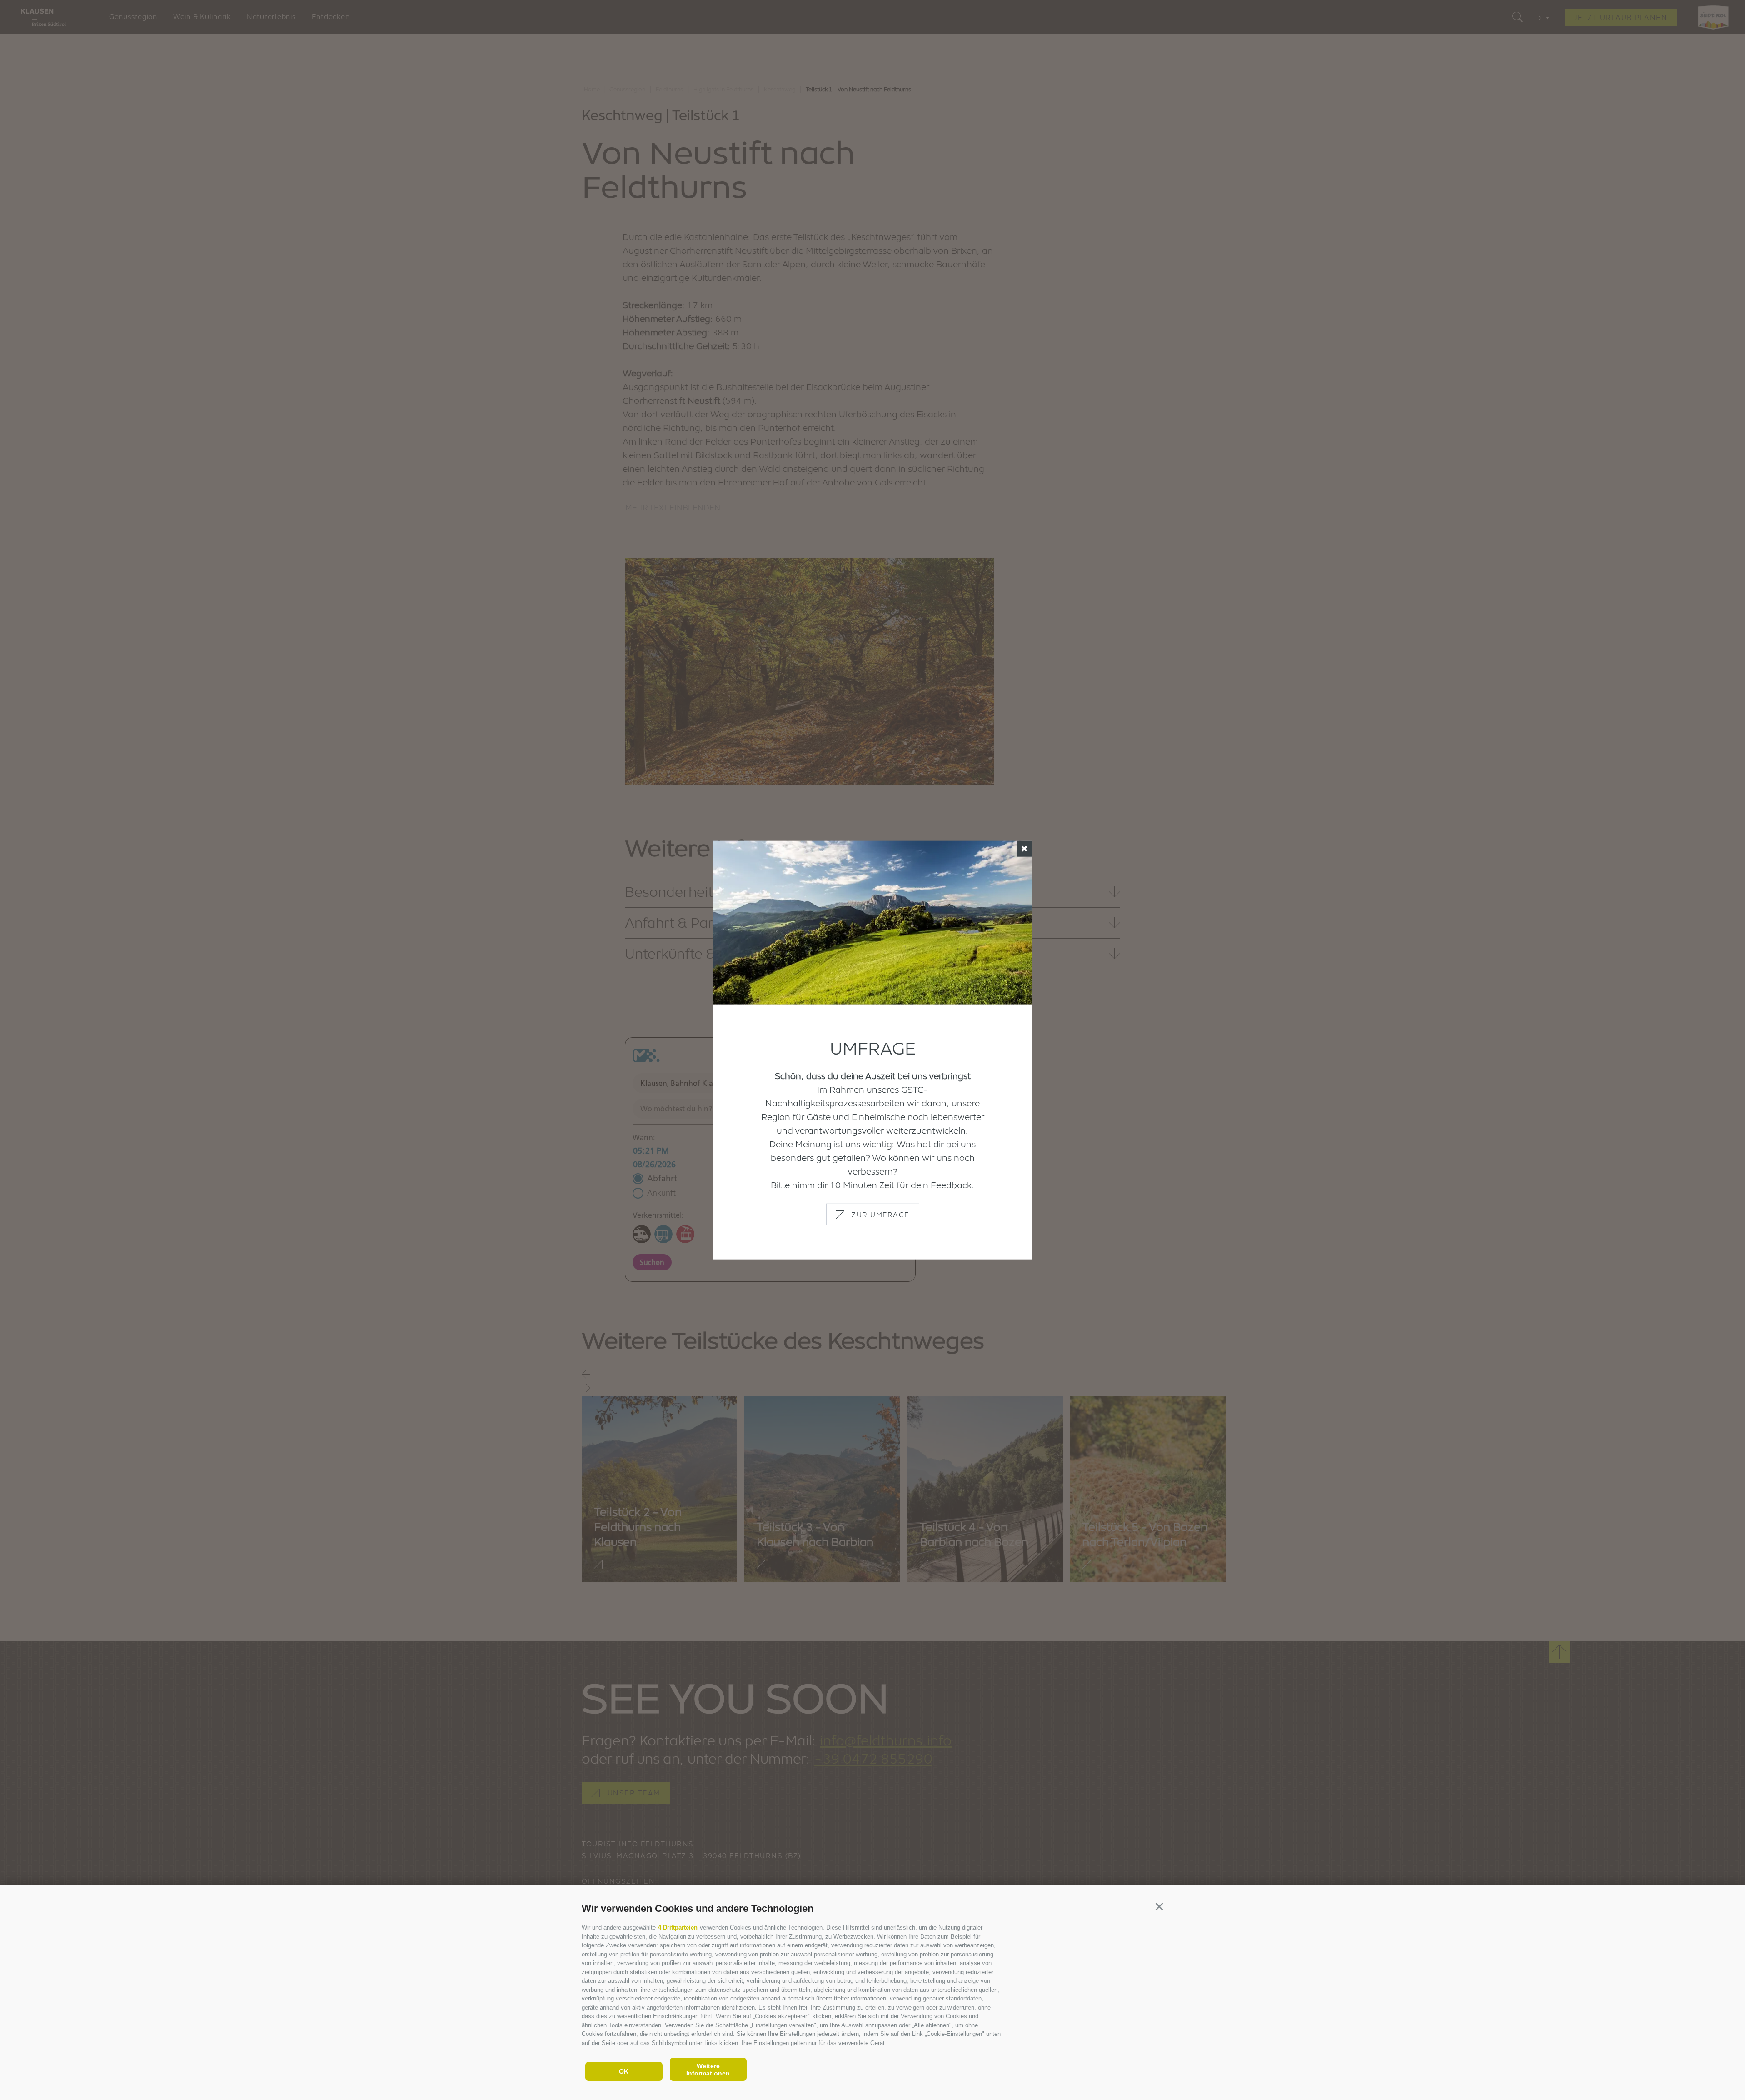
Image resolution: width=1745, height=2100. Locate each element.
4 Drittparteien (678, 1927)
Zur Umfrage (881, 1214)
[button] (1159, 1907)
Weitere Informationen (708, 2070)
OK (624, 2071)
